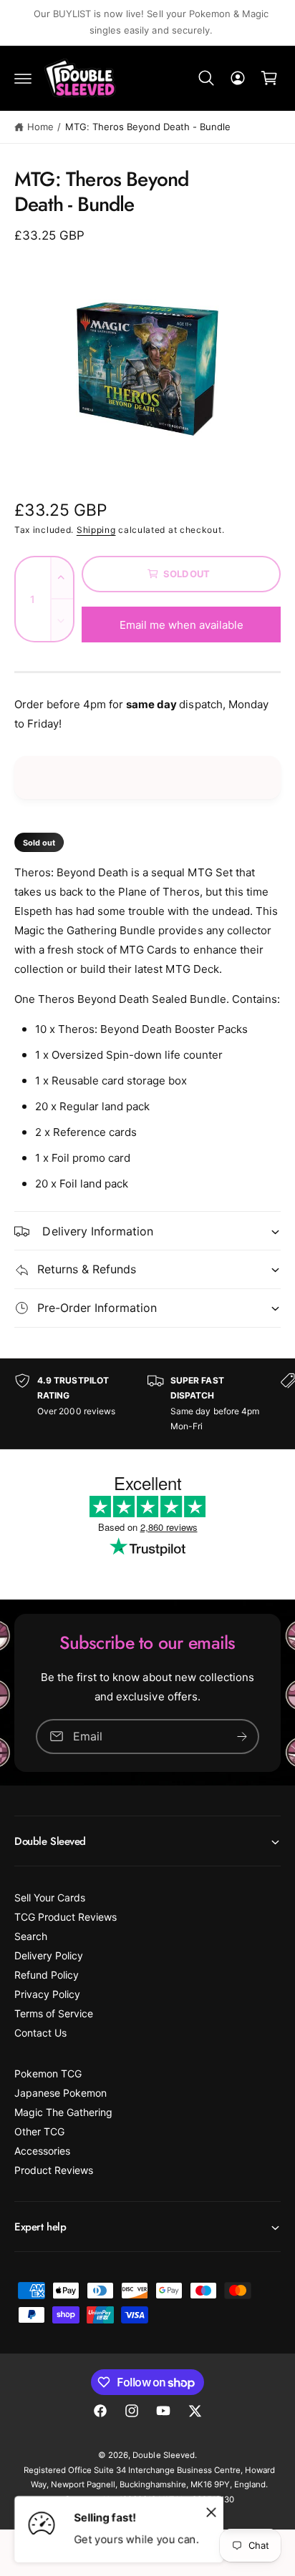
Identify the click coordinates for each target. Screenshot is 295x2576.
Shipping (96, 530)
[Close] (211, 2512)
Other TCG (39, 2131)
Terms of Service (54, 2013)
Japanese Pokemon (61, 2093)
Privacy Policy (47, 1994)
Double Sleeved (163, 2455)
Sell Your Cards (50, 1897)
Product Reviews (54, 2170)
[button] (23, 78)
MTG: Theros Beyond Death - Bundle (148, 127)
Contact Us (40, 2033)
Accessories (42, 2151)
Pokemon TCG (48, 2073)
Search (31, 1936)
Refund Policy (47, 1975)
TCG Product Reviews (66, 1917)
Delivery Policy (49, 1955)
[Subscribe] (242, 1736)
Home (40, 127)
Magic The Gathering (63, 2112)
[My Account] (238, 78)
